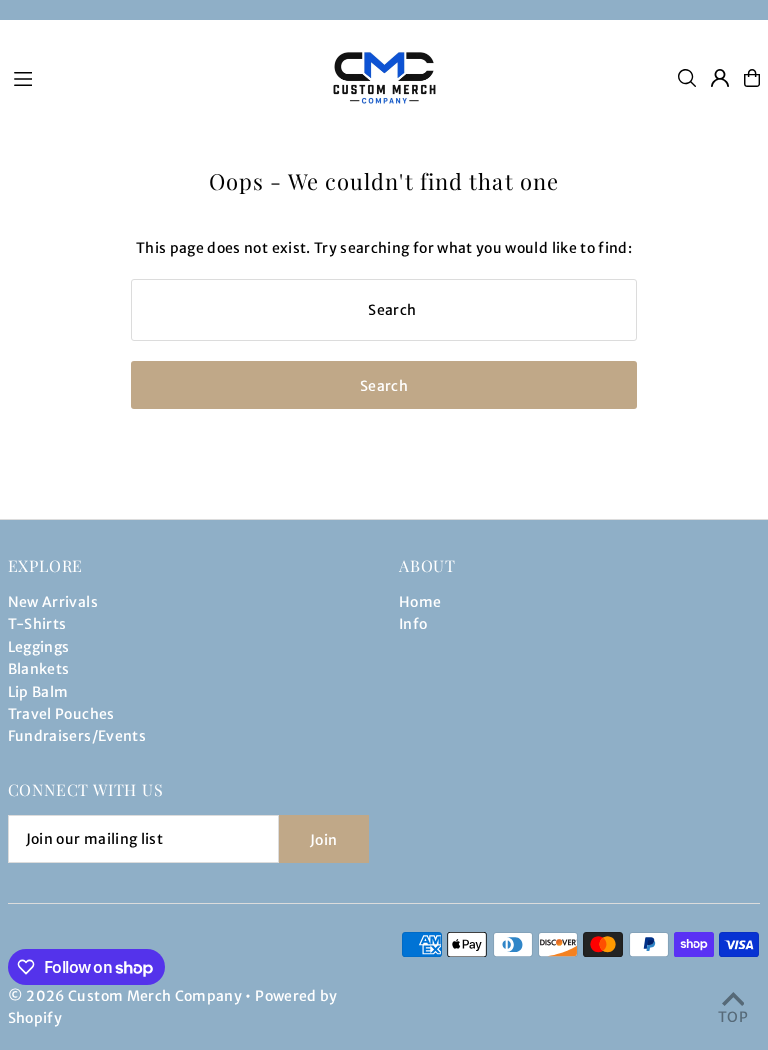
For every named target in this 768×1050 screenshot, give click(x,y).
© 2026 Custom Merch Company (125, 996)
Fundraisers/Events (77, 736)
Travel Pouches (61, 714)
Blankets (39, 669)
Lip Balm (38, 692)
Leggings (39, 647)
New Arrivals (53, 602)
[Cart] (752, 78)
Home (420, 602)
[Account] (720, 78)
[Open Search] (687, 78)
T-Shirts (37, 624)
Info (413, 624)
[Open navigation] (158, 77)
